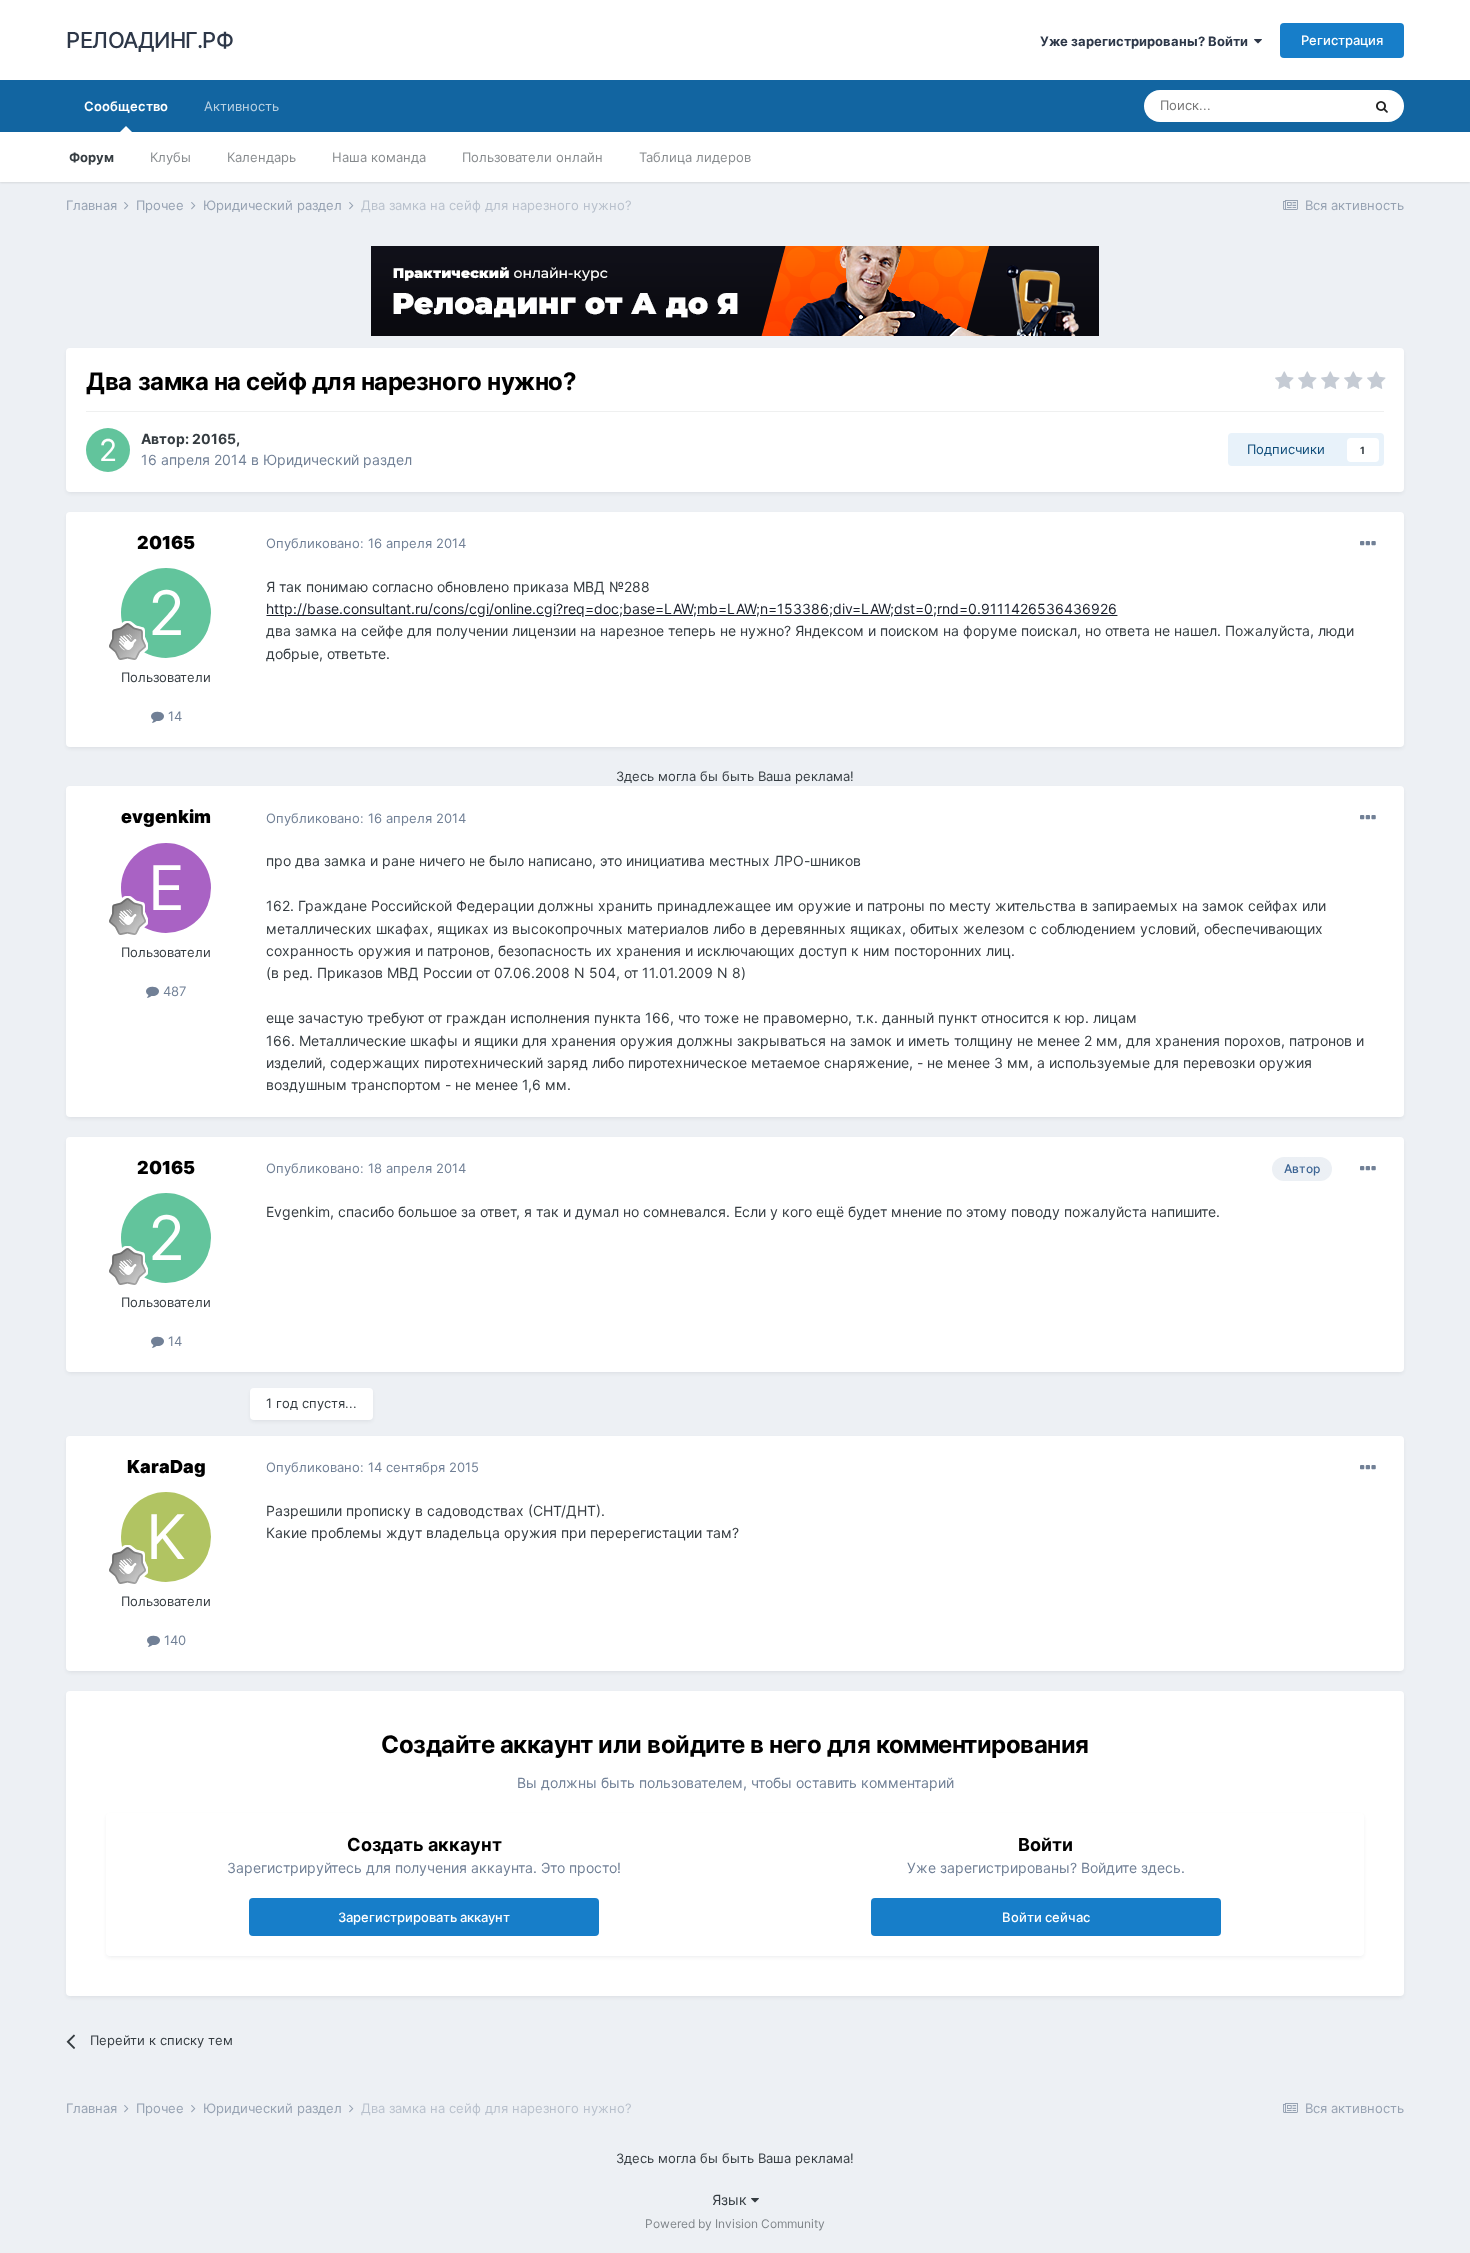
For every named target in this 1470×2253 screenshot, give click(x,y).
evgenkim (166, 816)
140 (173, 1640)
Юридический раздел (337, 459)
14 (173, 716)
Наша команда (379, 157)
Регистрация (1342, 40)
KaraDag (166, 1466)
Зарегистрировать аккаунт (424, 1917)
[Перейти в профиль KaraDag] (166, 1537)
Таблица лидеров (695, 157)
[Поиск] (1382, 106)
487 (172, 991)
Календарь (261, 157)
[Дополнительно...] (1368, 544)
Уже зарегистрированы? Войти (1147, 41)
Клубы (170, 157)
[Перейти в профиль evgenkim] (166, 888)
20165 (214, 438)
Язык (731, 2199)
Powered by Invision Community (735, 2223)
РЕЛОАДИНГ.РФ (149, 40)
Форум (91, 157)
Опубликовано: (366, 543)
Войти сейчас (1046, 1917)
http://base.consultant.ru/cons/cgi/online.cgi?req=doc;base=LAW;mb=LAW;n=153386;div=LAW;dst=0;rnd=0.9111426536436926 (691, 608)
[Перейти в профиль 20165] (108, 450)
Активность (241, 106)
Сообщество (126, 106)
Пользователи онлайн (532, 157)
